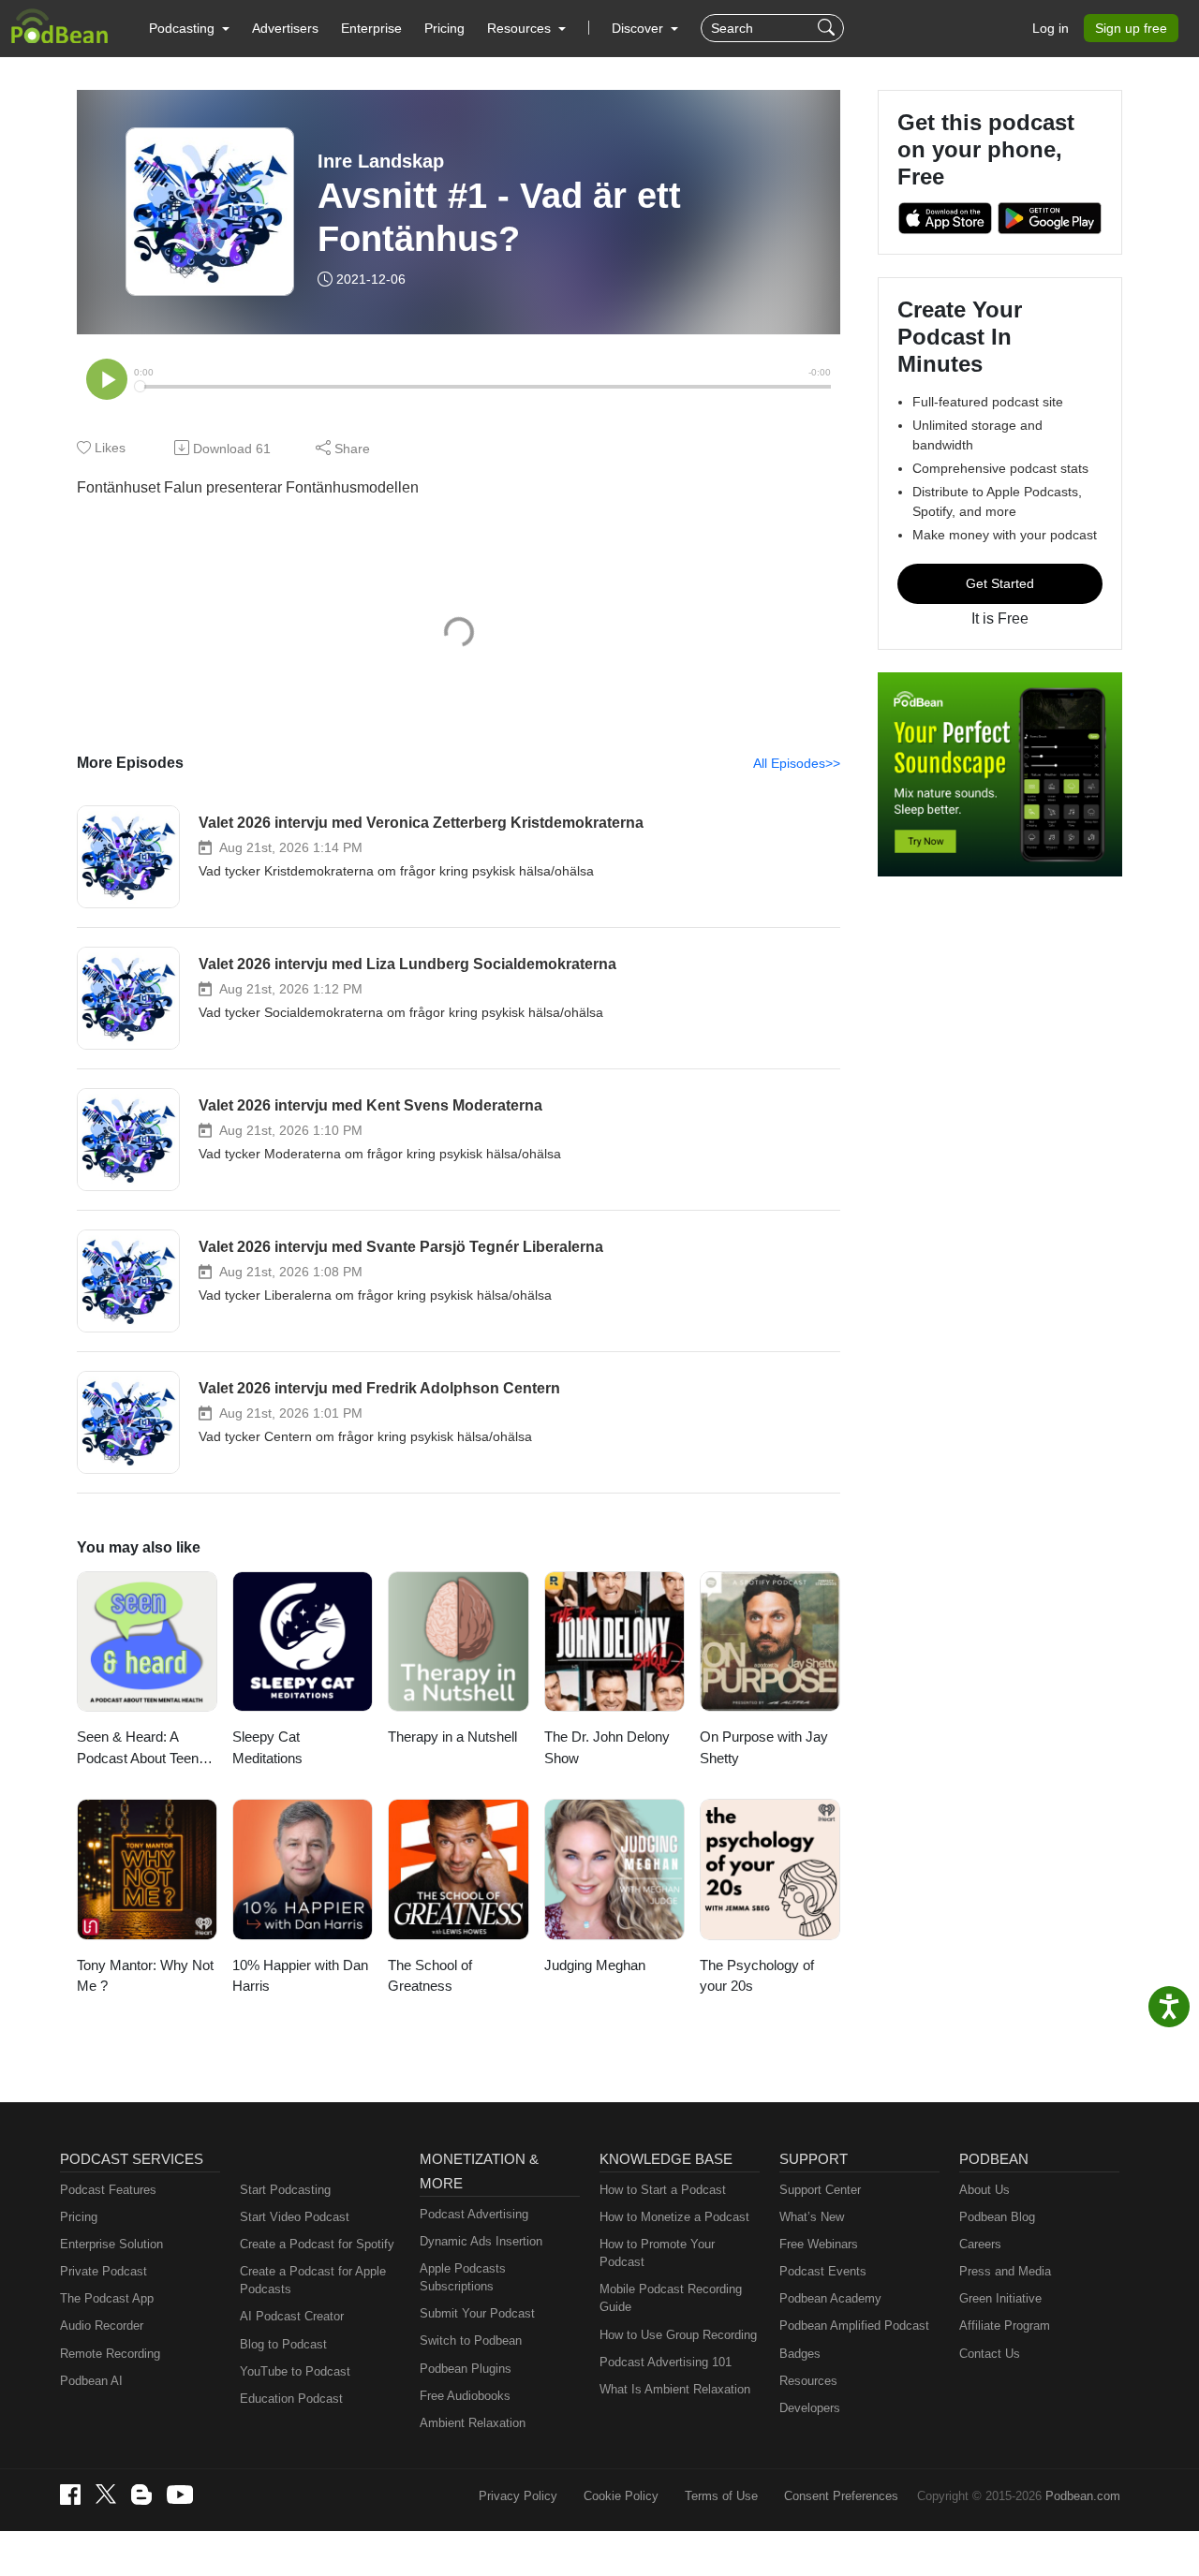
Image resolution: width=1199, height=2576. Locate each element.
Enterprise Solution (111, 2244)
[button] (189, 28)
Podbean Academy (830, 2298)
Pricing (444, 28)
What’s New (812, 2217)
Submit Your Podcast (477, 2313)
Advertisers (285, 28)
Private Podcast (104, 2271)
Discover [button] (639, 28)
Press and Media (1005, 2271)
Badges (800, 2354)
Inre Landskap (381, 161)
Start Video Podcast (295, 2217)
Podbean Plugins (466, 2369)
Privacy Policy (518, 2496)
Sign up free (1131, 28)
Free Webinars (819, 2244)
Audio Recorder (102, 2326)
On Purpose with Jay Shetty (764, 1747)
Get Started (1000, 583)
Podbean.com (1083, 2496)
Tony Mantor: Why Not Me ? (145, 1976)
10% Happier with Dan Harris (300, 1976)
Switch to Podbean (471, 2340)
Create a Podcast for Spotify (317, 2244)
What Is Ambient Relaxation (675, 2389)
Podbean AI (91, 2381)
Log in (1051, 28)
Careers (980, 2244)
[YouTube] (180, 2495)
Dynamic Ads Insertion (481, 2241)
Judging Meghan (595, 1965)
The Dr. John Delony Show (607, 1747)
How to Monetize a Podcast (674, 2217)
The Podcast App (107, 2298)
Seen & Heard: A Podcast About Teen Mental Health (138, 1749)
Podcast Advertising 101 (666, 2362)
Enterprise (371, 28)
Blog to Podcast (283, 2344)
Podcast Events (823, 2271)
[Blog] (141, 2495)
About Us (984, 2190)
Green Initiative (1000, 2298)
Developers (810, 2408)
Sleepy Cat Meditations (267, 1747)
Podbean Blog (997, 2217)
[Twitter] (106, 2494)
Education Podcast (291, 2399)
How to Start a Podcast (663, 2190)
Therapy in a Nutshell (452, 1737)
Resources (808, 2381)
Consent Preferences (841, 2496)
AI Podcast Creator (292, 2316)
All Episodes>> (797, 763)
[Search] (829, 28)
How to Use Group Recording (678, 2335)
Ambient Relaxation (473, 2423)
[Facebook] (70, 2495)
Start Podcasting (285, 2190)
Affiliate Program (1005, 2326)
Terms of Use (721, 2496)
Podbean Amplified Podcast (854, 2326)
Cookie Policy (621, 2496)
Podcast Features (108, 2190)
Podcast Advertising (474, 2214)
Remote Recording (110, 2354)
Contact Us (990, 2354)
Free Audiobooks (465, 2396)
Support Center (820, 2190)
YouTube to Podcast (295, 2371)
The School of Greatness (430, 1976)
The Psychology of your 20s (757, 1976)
